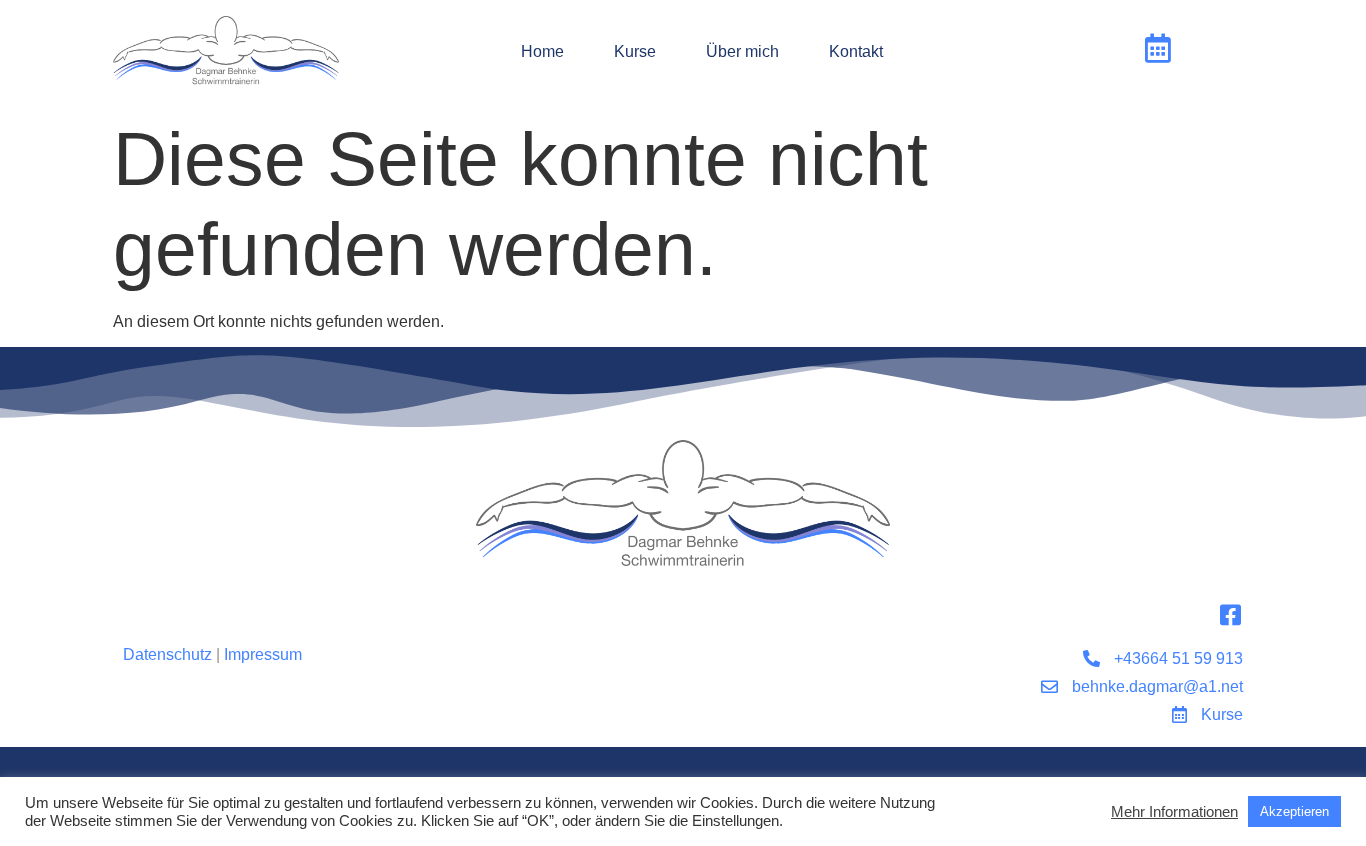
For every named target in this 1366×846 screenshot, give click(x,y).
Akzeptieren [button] (1294, 811)
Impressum (263, 654)
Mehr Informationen (1174, 812)
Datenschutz (167, 654)
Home (542, 51)
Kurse (635, 51)
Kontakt (856, 51)
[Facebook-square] (1231, 615)
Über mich (742, 51)
